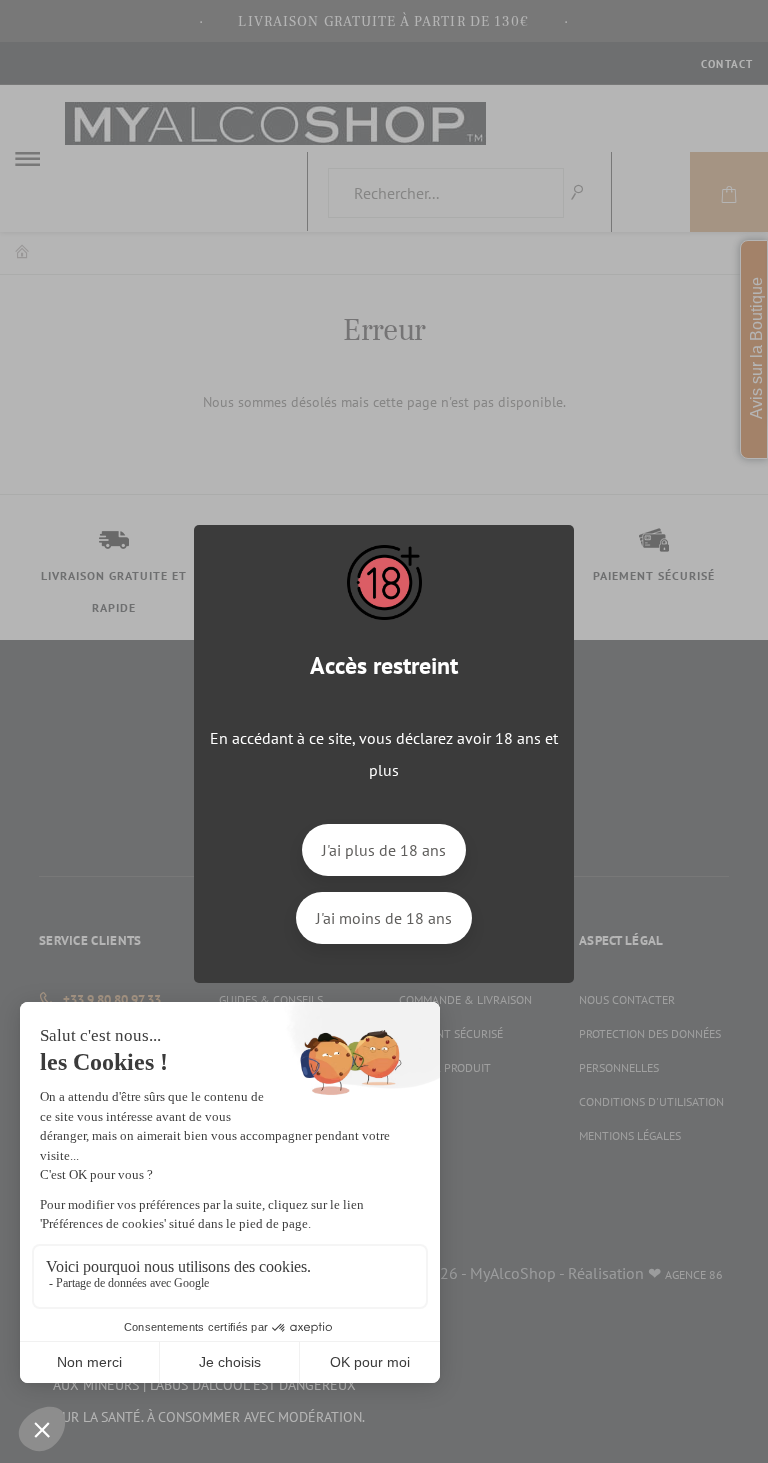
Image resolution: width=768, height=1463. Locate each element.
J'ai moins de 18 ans (384, 918)
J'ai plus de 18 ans (384, 850)
